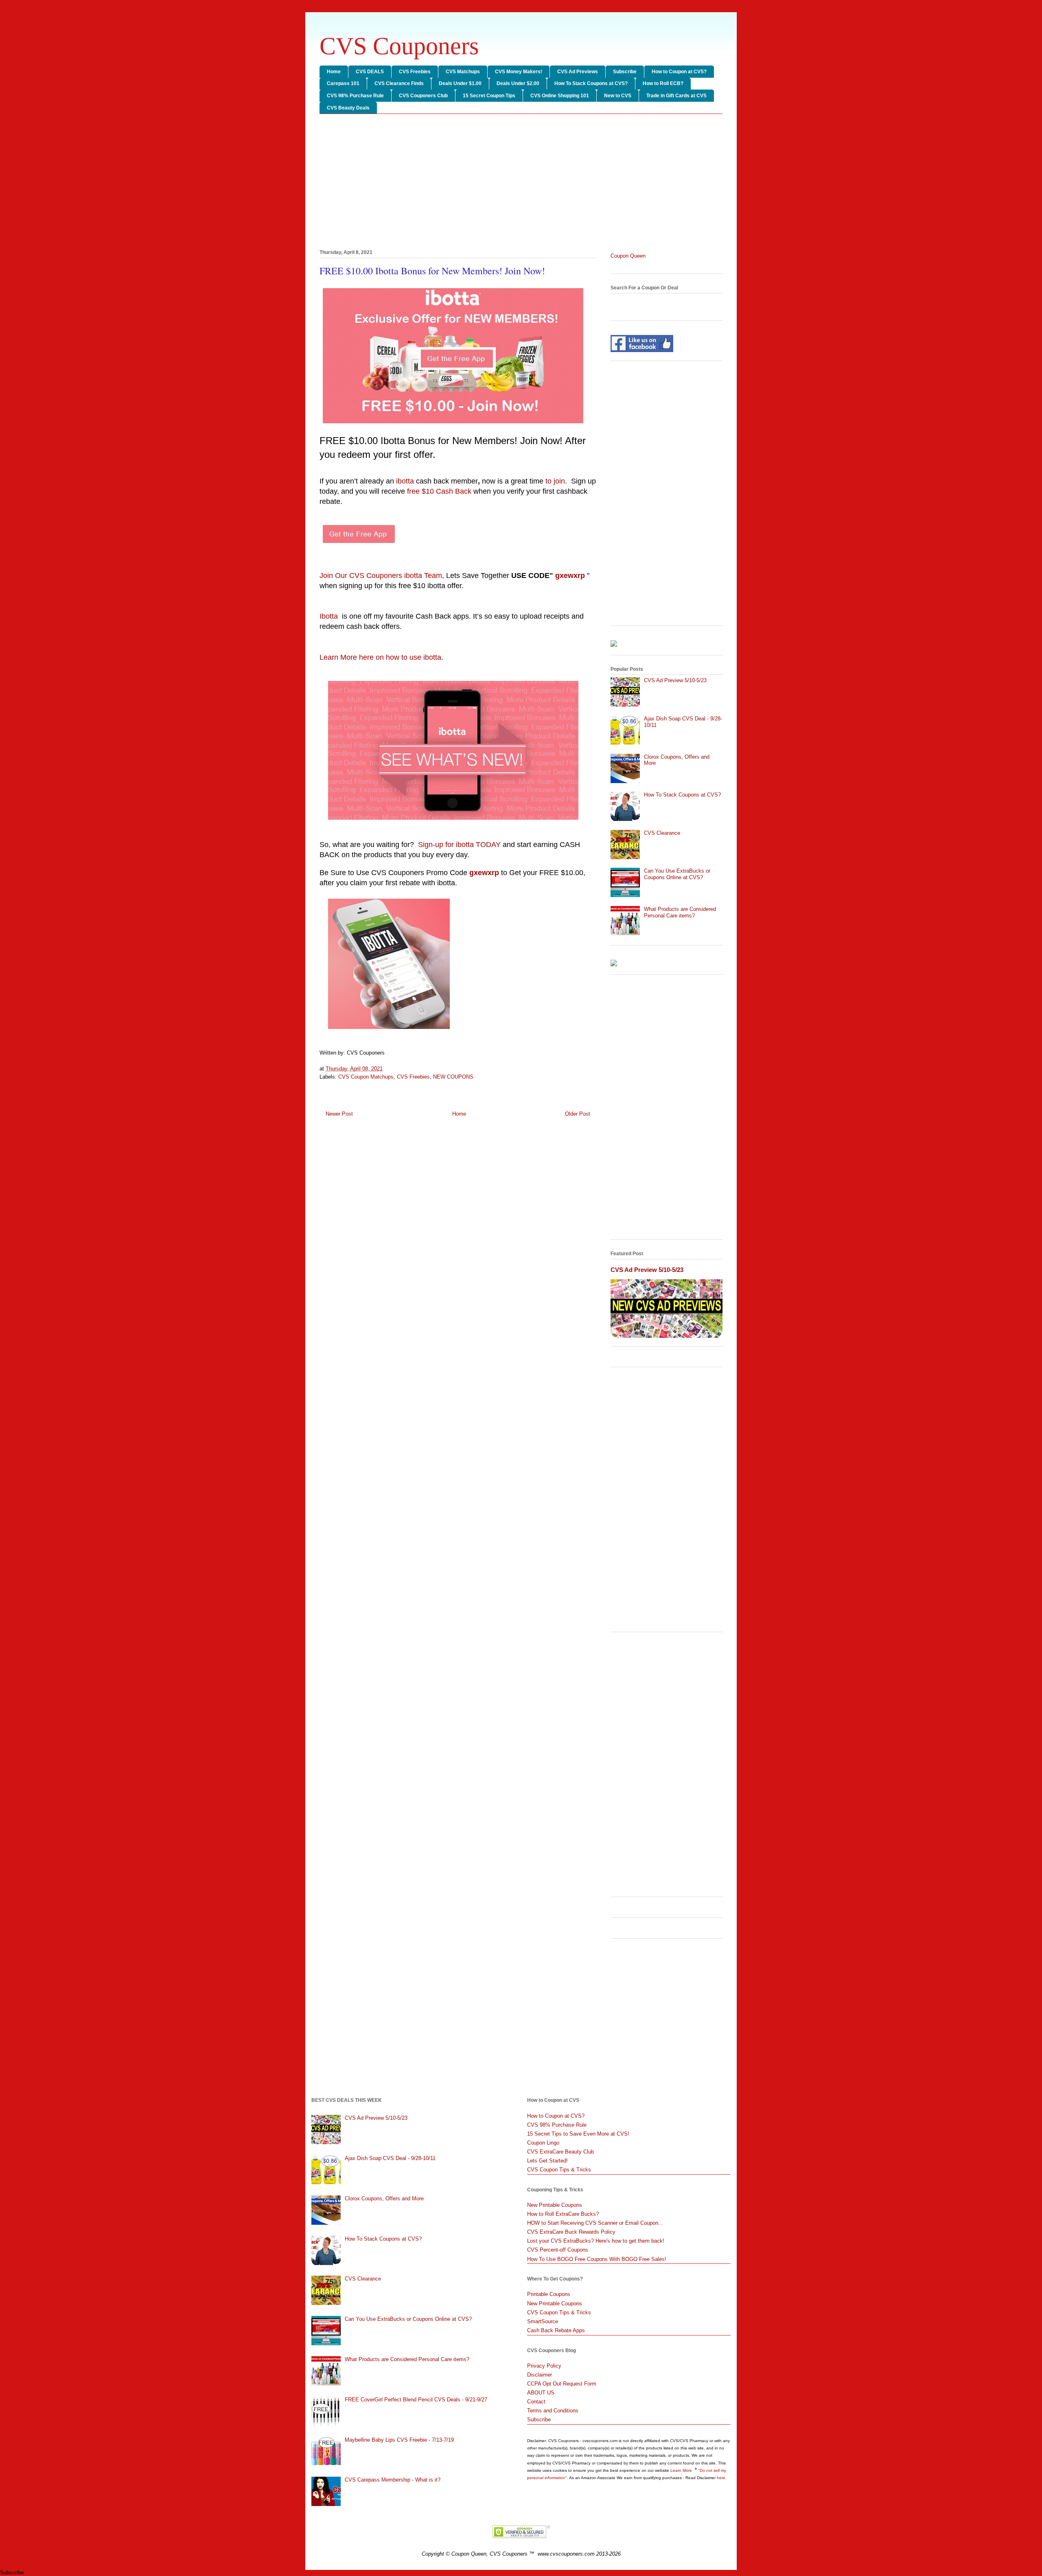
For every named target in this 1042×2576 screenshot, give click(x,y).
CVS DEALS (370, 72)
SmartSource (543, 2321)
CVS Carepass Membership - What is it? (393, 2480)
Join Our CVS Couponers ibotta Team (381, 576)
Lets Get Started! (547, 2161)
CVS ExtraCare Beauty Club (560, 2152)
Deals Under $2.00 (518, 83)
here (721, 2478)
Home (334, 72)
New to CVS (618, 96)
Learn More (682, 2470)
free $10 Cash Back (439, 491)
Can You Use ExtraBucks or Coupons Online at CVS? (677, 874)
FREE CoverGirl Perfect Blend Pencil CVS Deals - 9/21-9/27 (416, 2400)
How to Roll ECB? (663, 83)
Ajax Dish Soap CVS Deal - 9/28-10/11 (390, 2158)
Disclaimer (540, 2375)
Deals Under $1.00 (460, 83)
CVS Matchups (463, 72)
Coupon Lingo (543, 2143)
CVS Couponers (399, 46)
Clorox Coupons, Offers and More (384, 2198)
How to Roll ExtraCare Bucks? (563, 2214)
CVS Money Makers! (519, 72)
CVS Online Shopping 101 (560, 96)
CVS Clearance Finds (399, 83)
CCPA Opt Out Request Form (562, 2384)
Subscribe (625, 72)
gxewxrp (570, 576)
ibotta (405, 481)
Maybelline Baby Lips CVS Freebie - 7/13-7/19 (399, 2440)
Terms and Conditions (553, 2411)
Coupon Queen (628, 256)
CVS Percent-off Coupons (558, 2250)
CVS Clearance (662, 833)
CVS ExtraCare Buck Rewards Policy (571, 2232)
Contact (536, 2402)
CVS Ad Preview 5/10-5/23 (675, 680)
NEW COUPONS (453, 1077)
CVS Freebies (415, 72)
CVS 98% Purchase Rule (355, 96)
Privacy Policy (544, 2366)
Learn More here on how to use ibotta (380, 657)
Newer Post (339, 1114)
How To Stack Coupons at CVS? (591, 83)
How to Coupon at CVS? (679, 72)
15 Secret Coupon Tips (489, 96)
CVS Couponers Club (423, 96)
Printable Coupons (549, 2294)
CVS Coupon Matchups (366, 1077)
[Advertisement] (521, 183)
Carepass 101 (343, 83)
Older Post (578, 1114)
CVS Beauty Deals (348, 108)
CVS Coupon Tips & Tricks (559, 2170)
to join (555, 481)
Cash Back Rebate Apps (556, 2330)
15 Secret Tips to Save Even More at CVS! (578, 2134)
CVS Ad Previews (578, 72)
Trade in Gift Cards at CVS (676, 96)
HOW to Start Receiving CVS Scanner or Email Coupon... (595, 2223)
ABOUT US (541, 2393)
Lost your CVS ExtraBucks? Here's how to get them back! (596, 2241)
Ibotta (330, 616)
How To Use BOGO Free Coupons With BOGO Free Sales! (597, 2259)
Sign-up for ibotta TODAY (459, 845)
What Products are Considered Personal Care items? (680, 912)
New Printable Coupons (555, 2205)
